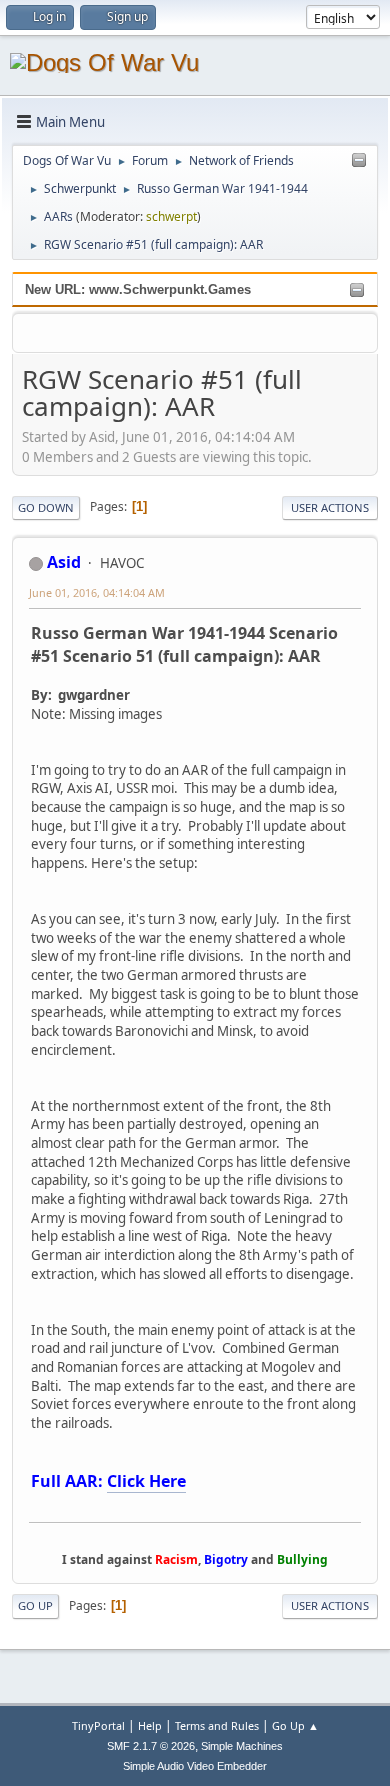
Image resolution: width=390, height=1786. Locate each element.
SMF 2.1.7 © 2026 (151, 1746)
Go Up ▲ (295, 1725)
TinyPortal (98, 1725)
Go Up (35, 1605)
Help (150, 1725)
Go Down (46, 507)
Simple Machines (242, 1746)
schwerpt (171, 216)
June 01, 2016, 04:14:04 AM (97, 592)
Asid (64, 562)
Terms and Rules (217, 1725)
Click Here (146, 1481)
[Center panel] (359, 161)
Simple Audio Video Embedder (195, 1766)
